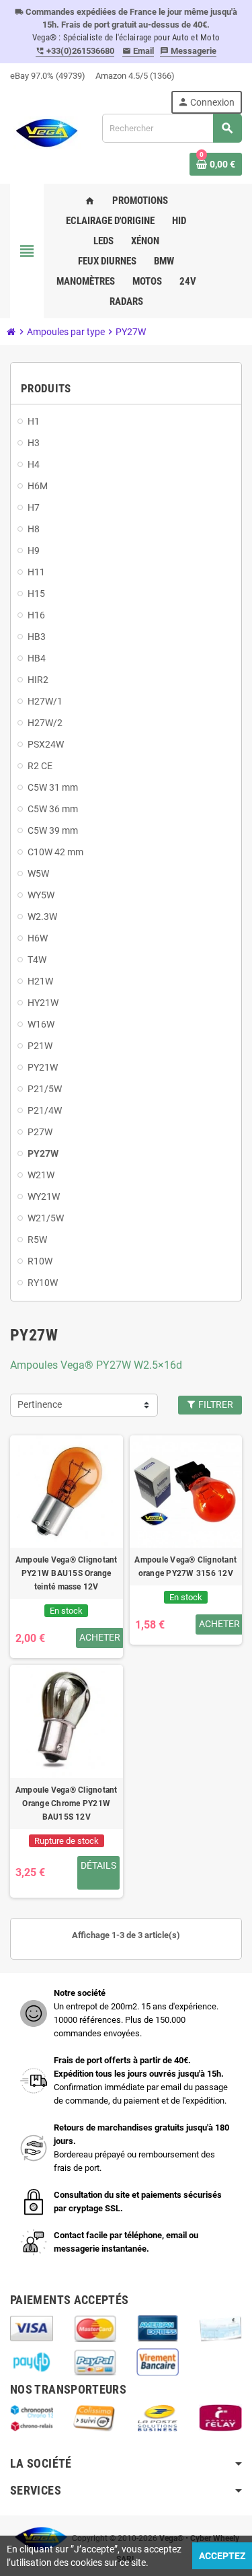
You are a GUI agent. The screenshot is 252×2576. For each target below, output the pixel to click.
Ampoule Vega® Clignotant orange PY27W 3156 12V (185, 1567)
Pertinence (40, 1405)
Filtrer (215, 1405)
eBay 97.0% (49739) (48, 76)
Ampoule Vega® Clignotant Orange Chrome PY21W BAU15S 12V (67, 1803)
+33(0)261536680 (75, 51)
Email (138, 51)
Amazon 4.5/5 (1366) (135, 76)
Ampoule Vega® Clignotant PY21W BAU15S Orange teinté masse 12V (67, 1573)
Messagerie (188, 51)
